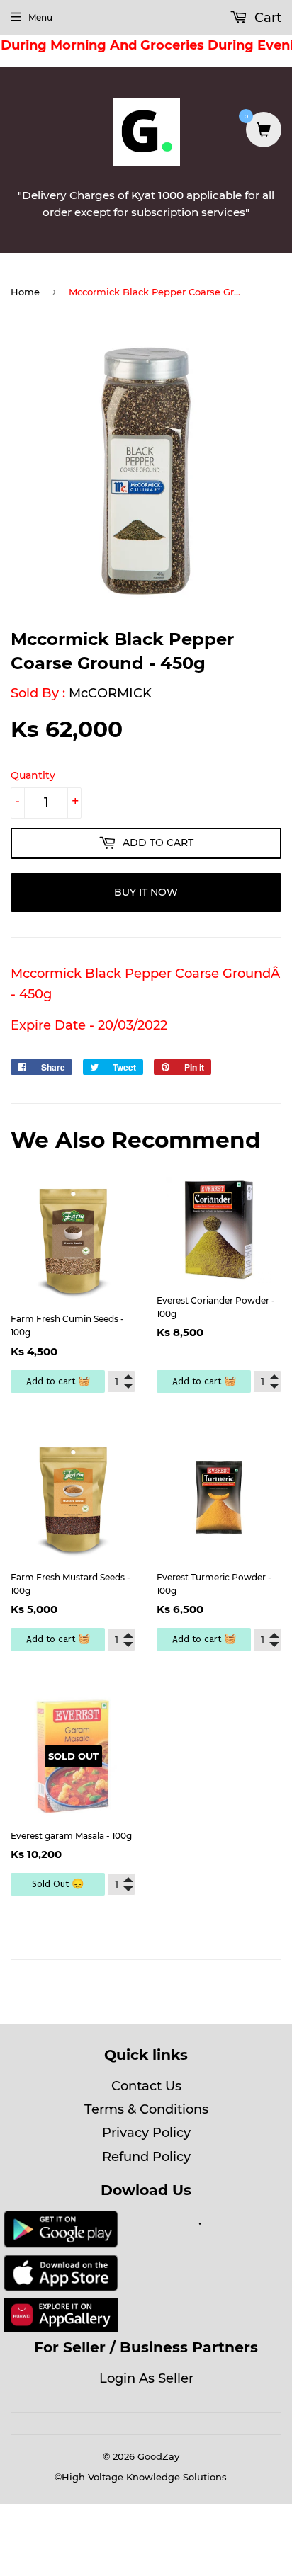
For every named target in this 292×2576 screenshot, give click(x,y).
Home (25, 292)
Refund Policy (146, 2157)
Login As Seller (146, 2378)
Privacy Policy (146, 2133)
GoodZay (158, 2456)
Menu (40, 17)
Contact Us (146, 2086)
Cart (266, 18)
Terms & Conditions (146, 2109)
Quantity (33, 775)
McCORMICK (110, 693)
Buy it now (146, 892)
